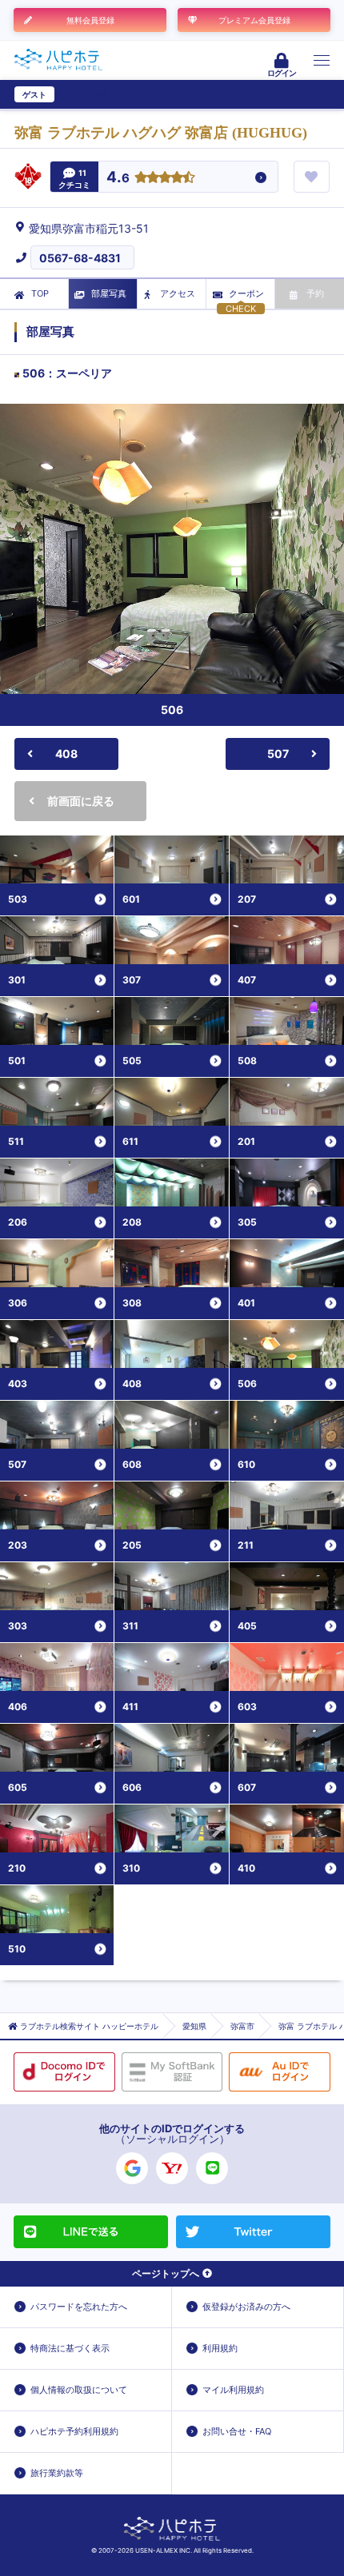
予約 (315, 293)
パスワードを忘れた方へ (79, 2307)
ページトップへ (166, 2273)
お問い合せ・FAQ (237, 2431)
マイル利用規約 (233, 2390)
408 (66, 754)
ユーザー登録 (85, 94)
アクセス (178, 293)
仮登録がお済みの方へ (246, 2307)
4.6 (118, 178)
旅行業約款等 (57, 2473)
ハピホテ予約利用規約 (74, 2431)
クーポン (246, 293)
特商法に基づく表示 (70, 2348)
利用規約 (220, 2348)
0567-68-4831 (80, 258)
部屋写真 (109, 293)
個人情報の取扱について (79, 2390)
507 (278, 754)
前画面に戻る (81, 801)
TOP (40, 293)
